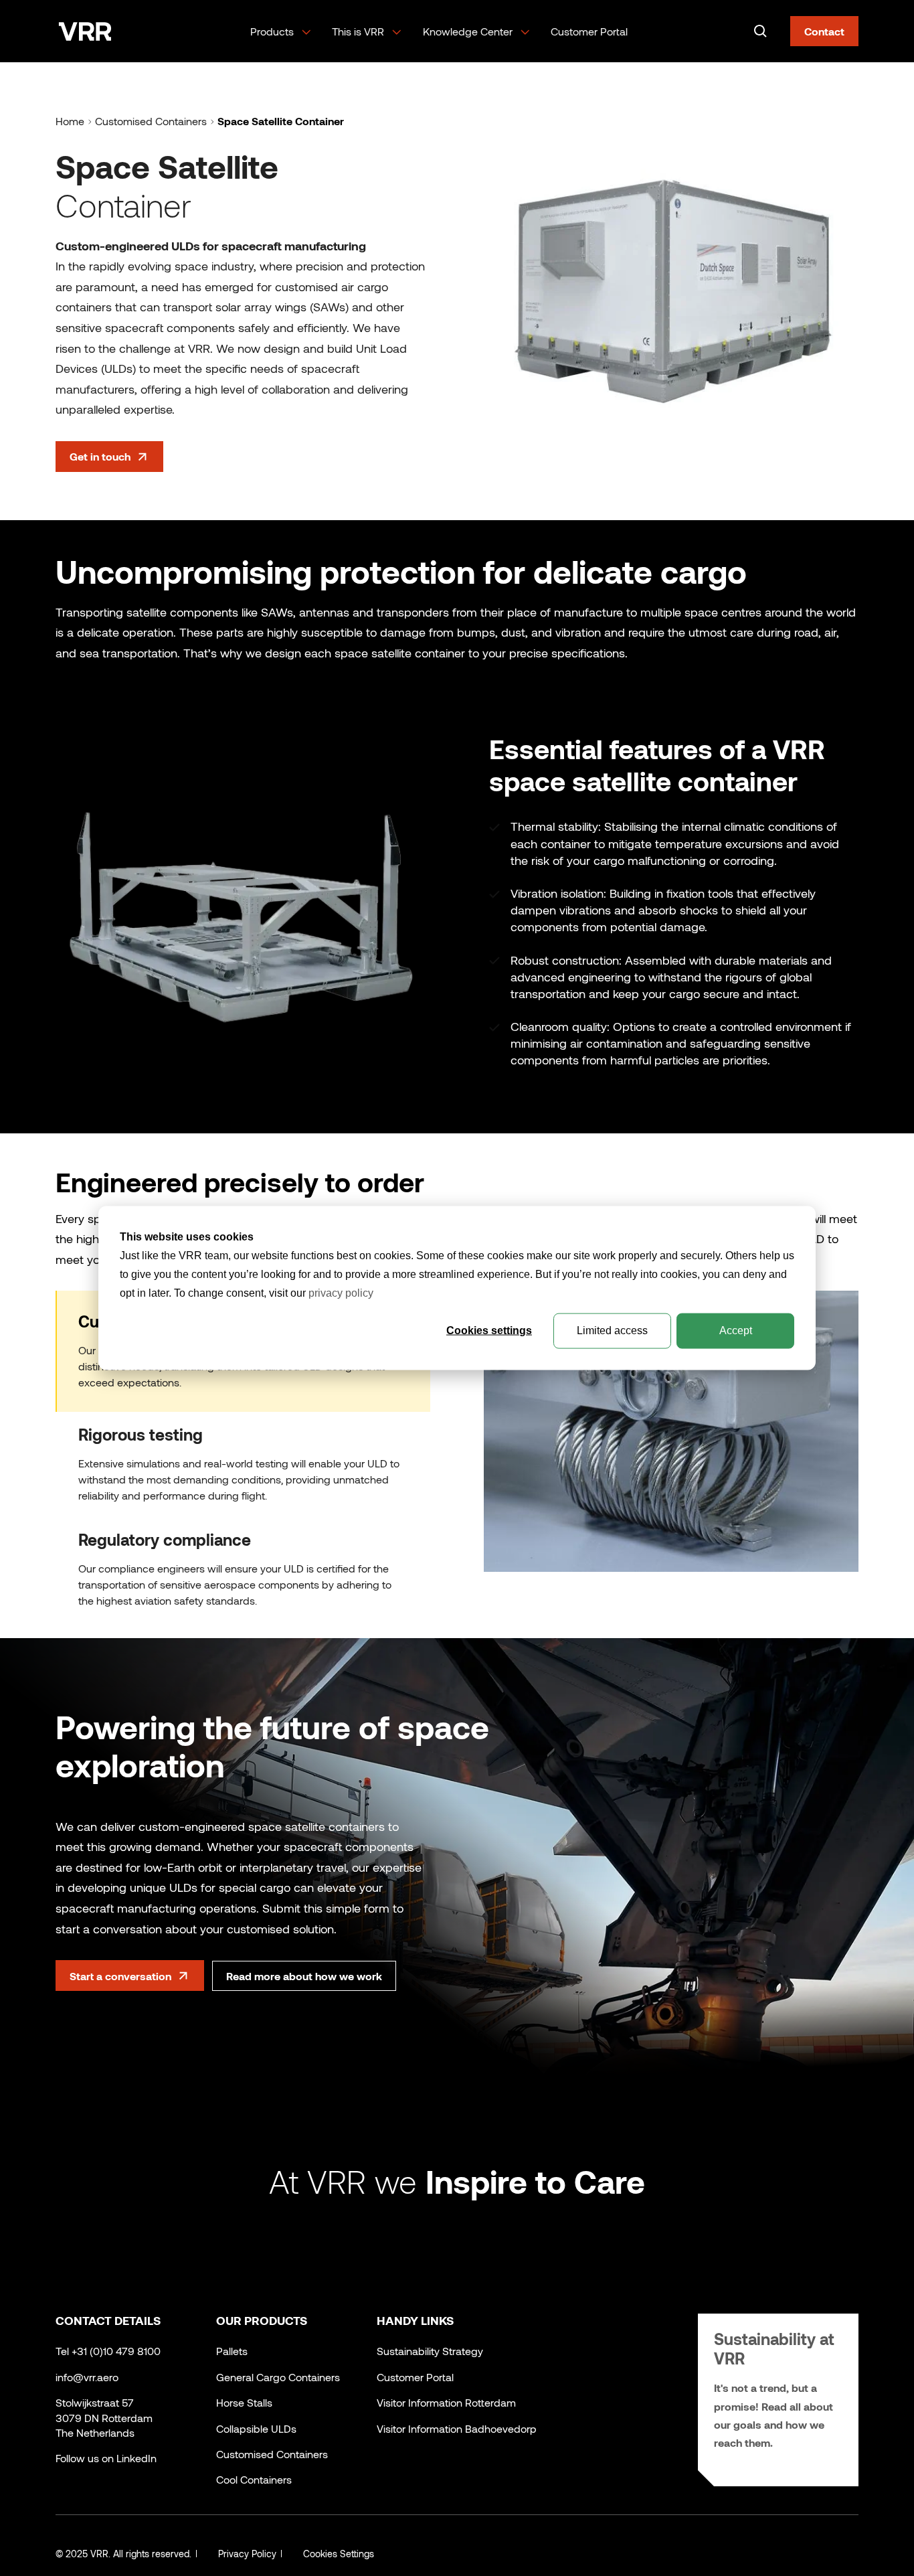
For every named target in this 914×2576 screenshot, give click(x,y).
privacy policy (341, 1293)
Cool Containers (254, 2479)
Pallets (232, 2351)
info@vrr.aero (87, 2377)
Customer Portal (589, 31)
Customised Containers (151, 121)
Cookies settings (489, 1331)
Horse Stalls (244, 2402)
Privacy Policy (247, 2554)
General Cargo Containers (278, 2377)
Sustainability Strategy (430, 2351)
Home (70, 121)
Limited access (612, 1331)
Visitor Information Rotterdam (446, 2402)
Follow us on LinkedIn (106, 2458)
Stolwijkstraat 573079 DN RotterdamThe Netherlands (104, 2417)
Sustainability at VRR (774, 2348)
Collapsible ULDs (256, 2428)
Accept (736, 1331)
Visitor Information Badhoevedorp (457, 2428)
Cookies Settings (339, 2554)
